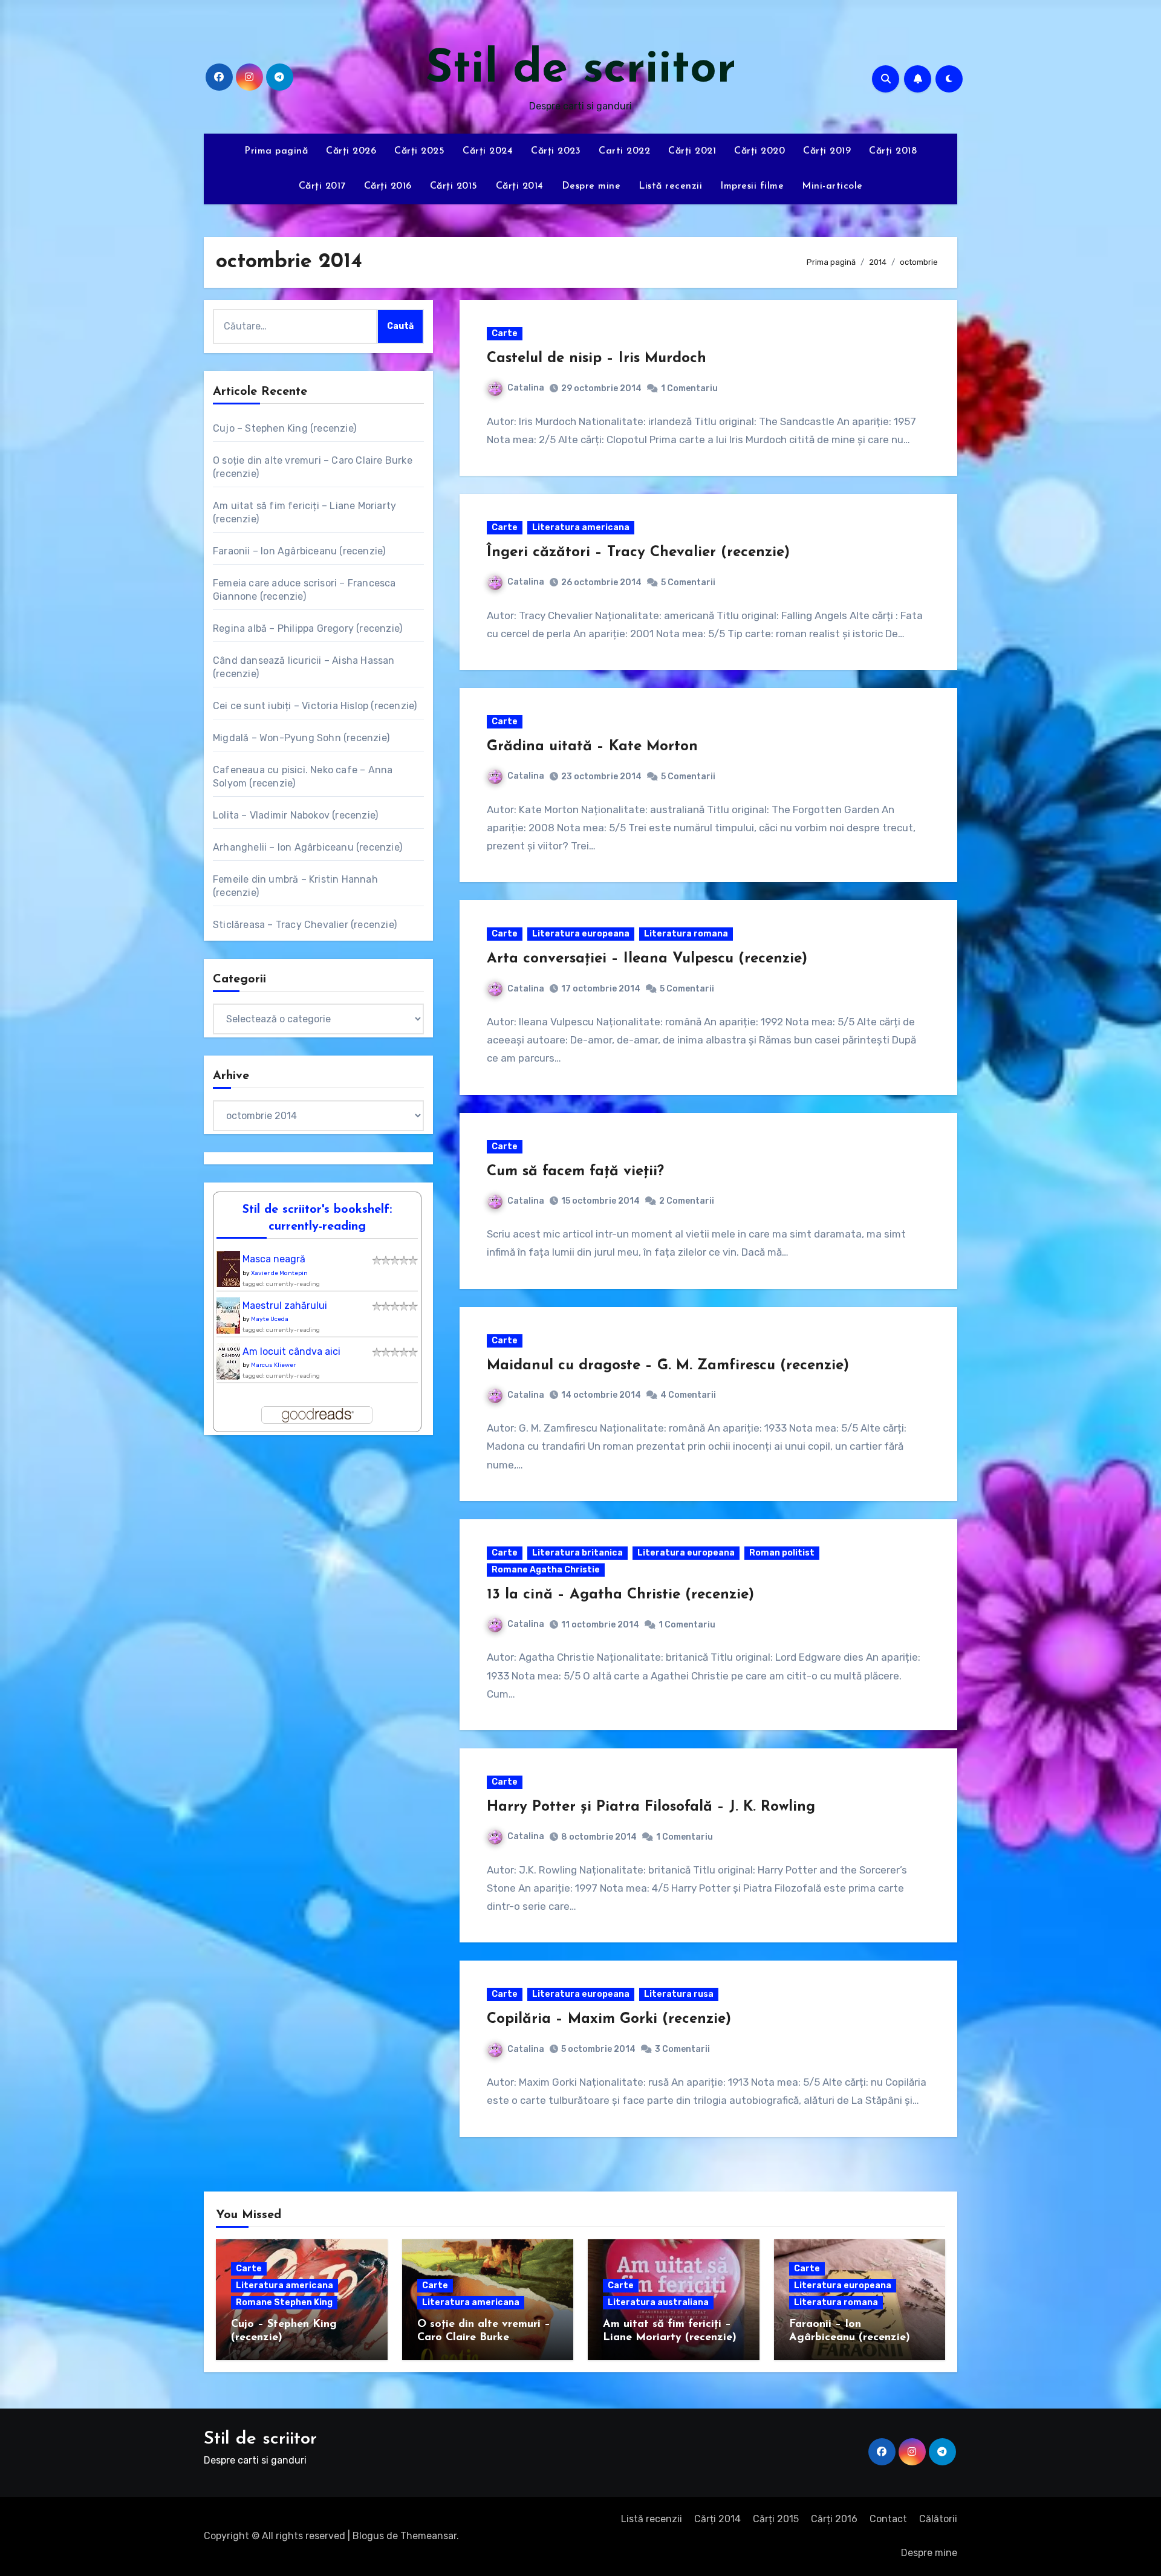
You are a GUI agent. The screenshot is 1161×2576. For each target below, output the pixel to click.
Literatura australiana (658, 2302)
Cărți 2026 (351, 151)
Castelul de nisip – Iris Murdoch (597, 358)
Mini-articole (832, 186)
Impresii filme (752, 186)
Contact (888, 2519)
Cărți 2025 (419, 151)
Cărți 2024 (488, 151)
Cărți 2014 (520, 186)
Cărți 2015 (454, 186)
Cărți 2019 (827, 151)
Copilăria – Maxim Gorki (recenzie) (609, 2019)
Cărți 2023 (556, 151)
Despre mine (591, 186)
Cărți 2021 (692, 151)
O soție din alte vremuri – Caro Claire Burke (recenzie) (484, 2338)
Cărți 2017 (322, 186)
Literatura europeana (581, 934)
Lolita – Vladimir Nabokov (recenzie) (295, 815)
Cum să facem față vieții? (575, 1172)
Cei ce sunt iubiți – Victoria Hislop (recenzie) (315, 706)
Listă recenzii (670, 186)
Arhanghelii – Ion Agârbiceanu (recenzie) (307, 847)
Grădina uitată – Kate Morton (592, 747)
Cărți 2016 (388, 186)
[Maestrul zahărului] (231, 1319)
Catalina (526, 388)
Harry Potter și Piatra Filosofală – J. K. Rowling (651, 1807)
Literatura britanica (577, 1553)
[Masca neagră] (232, 1272)
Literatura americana (581, 527)
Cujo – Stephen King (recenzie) (285, 428)
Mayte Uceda (270, 1319)
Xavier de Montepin (279, 1273)
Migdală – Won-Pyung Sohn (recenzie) (301, 738)
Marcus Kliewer (273, 1365)
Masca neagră (274, 1259)
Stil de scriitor (581, 70)
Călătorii (938, 2519)
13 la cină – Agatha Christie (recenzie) (620, 1595)
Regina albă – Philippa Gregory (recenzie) (307, 628)
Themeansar (428, 2536)
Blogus (368, 2536)
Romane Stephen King (284, 2302)
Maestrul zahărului (285, 1306)
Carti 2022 (624, 151)
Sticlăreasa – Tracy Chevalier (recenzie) (305, 925)
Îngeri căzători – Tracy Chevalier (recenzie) (638, 553)
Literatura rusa (679, 1994)
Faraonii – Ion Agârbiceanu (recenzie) (299, 551)
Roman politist (782, 1553)
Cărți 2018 (893, 151)
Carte (505, 333)
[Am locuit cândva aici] (231, 1365)
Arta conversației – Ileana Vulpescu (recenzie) (647, 959)
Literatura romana (686, 934)
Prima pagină (276, 151)
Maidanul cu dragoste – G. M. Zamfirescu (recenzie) (668, 1366)
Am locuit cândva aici (291, 1351)
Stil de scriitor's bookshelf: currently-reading (317, 1218)
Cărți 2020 (759, 151)
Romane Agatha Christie (546, 1570)
